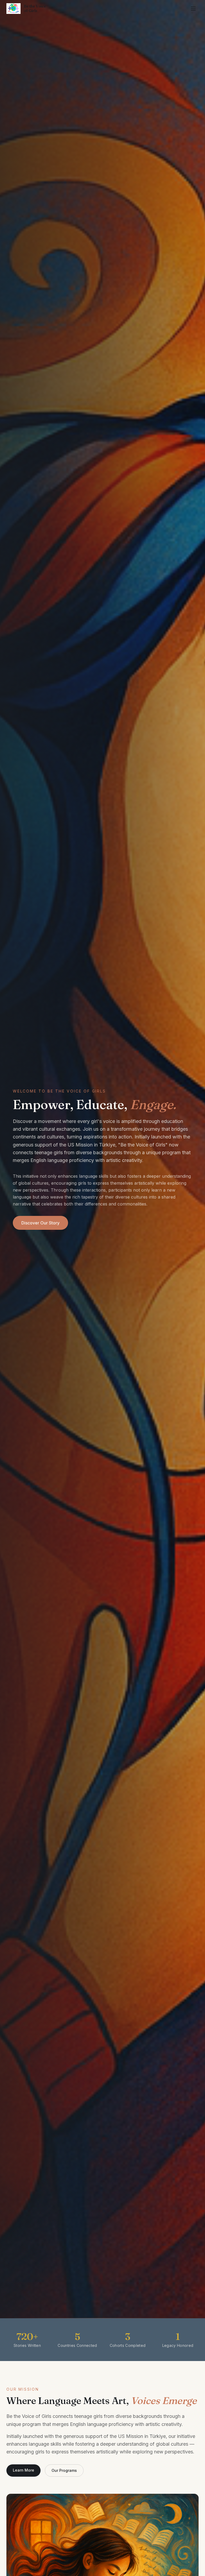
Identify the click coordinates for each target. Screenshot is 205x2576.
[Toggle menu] (193, 9)
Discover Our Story (40, 1223)
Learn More (23, 2470)
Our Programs (64, 2470)
